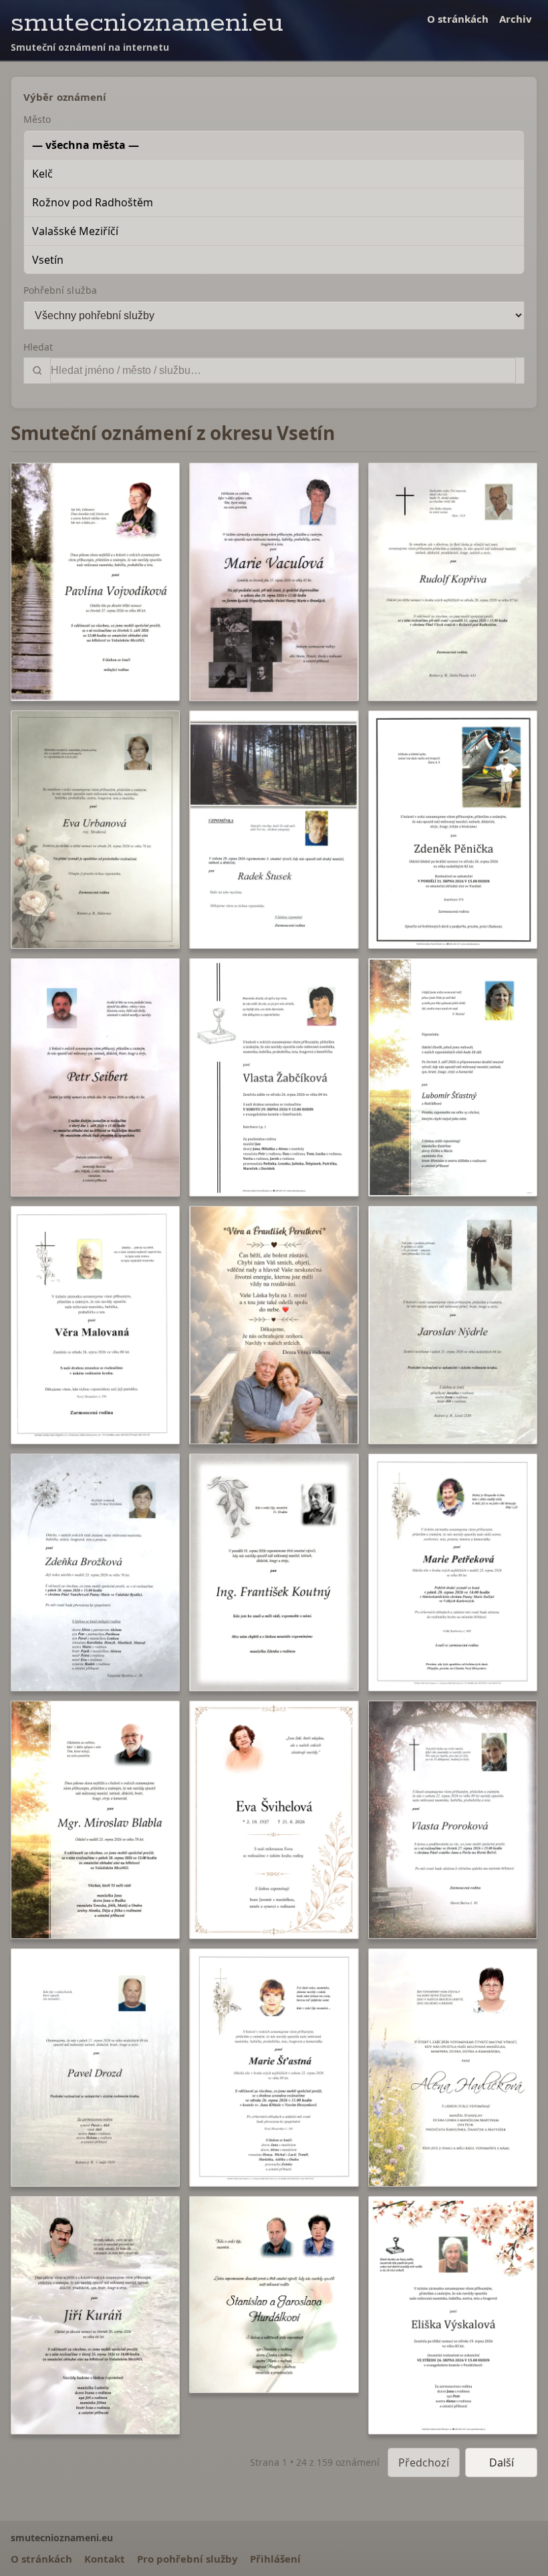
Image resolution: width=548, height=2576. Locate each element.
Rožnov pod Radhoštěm (93, 202)
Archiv (516, 19)
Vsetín (48, 260)
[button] (95, 582)
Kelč (42, 174)
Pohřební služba (60, 290)
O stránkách (458, 19)
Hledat (38, 347)
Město (37, 119)
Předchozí (424, 2462)
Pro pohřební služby (187, 2559)
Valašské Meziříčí (75, 231)
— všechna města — (86, 145)
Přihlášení (275, 2559)
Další (502, 2462)
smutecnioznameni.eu (147, 23)
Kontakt (105, 2559)
